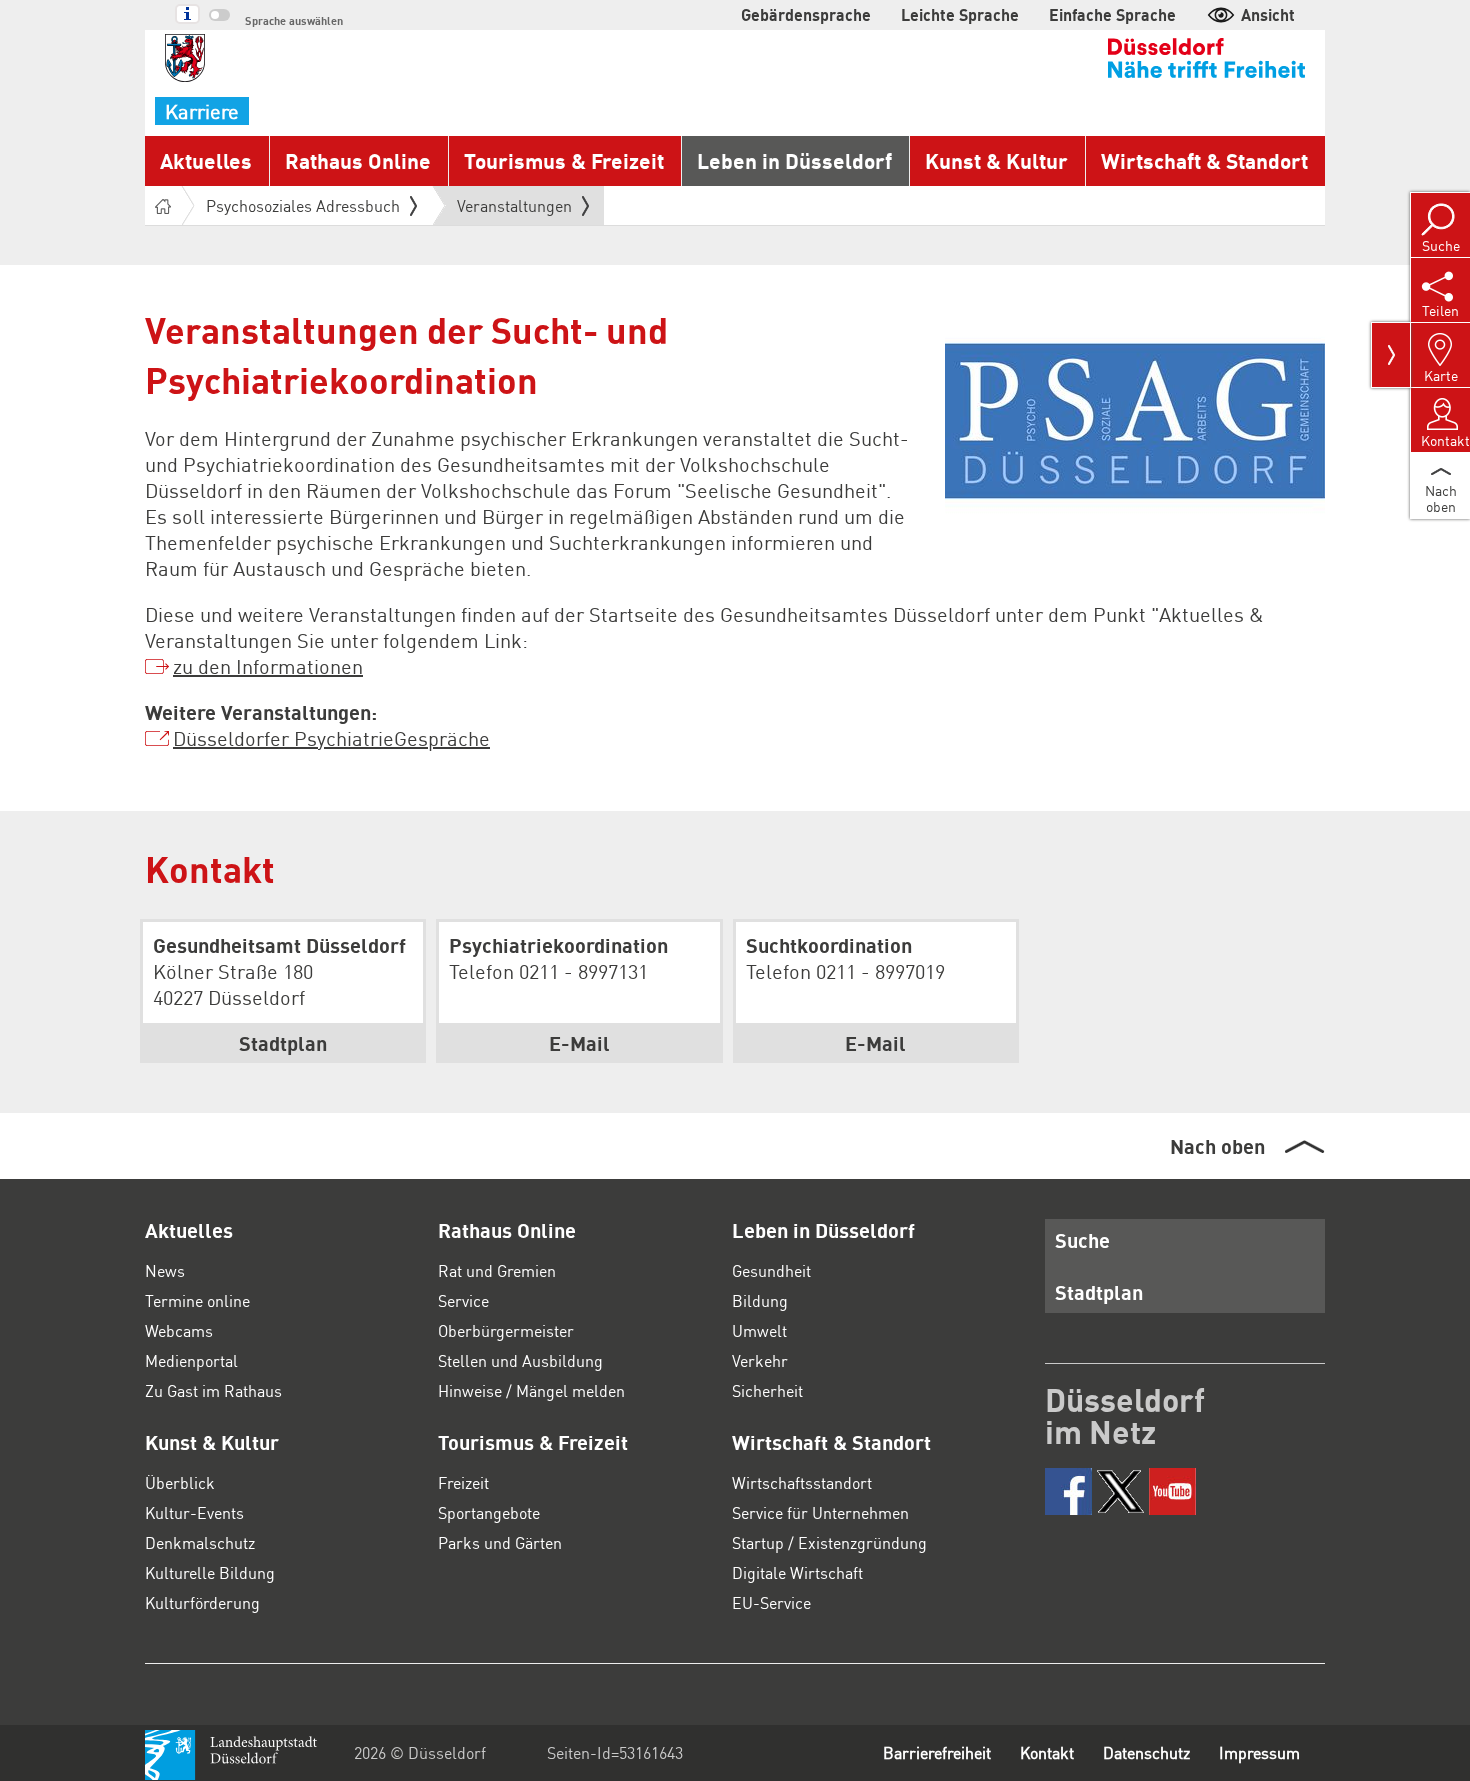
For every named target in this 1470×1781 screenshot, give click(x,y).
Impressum (1259, 1752)
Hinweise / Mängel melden (531, 1390)
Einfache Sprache (1112, 14)
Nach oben (1217, 1146)
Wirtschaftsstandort (802, 1482)
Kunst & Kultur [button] (996, 160)
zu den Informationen (268, 666)
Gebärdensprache (806, 14)
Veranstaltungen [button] (514, 210)
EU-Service (771, 1602)
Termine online (197, 1300)
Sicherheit (767, 1390)
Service (463, 1300)
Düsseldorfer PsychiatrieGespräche (331, 738)
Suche (1082, 1240)
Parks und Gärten (500, 1542)
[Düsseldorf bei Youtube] (1172, 1491)
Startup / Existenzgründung (829, 1542)
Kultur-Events (194, 1512)
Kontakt (1047, 1752)
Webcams (179, 1330)
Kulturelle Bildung (210, 1572)
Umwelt (759, 1330)
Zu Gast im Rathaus (213, 1390)
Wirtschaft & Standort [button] (1204, 160)
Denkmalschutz (200, 1542)
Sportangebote (489, 1512)
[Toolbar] (1391, 355)
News (165, 1270)
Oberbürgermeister (506, 1330)
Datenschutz (1146, 1752)
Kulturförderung (202, 1602)
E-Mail (579, 1043)
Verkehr (760, 1360)
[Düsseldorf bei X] (1120, 1491)
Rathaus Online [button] (358, 160)
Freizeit (463, 1482)
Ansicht (1268, 14)
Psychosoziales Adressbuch (303, 205)
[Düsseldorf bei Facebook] (1068, 1491)
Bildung (760, 1300)
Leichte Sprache (960, 14)
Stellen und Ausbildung (520, 1360)
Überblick (180, 1482)
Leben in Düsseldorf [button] (794, 160)
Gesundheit (771, 1270)
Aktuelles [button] (206, 160)
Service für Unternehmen (820, 1512)
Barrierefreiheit (937, 1752)
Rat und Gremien (497, 1270)
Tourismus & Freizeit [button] (564, 160)
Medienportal (191, 1360)
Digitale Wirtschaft (797, 1572)
